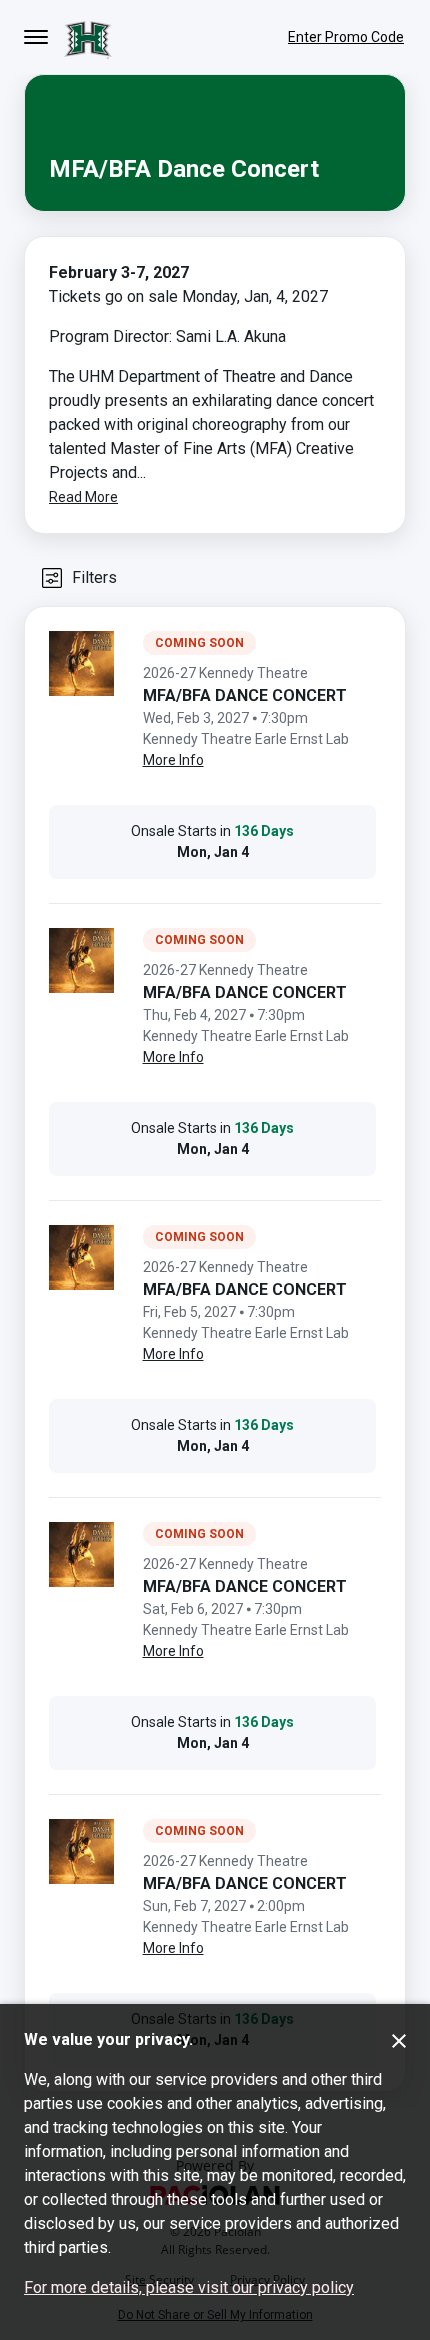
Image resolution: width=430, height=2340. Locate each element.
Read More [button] (83, 497)
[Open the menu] (36, 37)
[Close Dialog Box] (399, 2041)
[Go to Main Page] (88, 37)
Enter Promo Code (346, 37)
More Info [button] (173, 760)
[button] (78, 578)
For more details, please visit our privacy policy (189, 2287)
